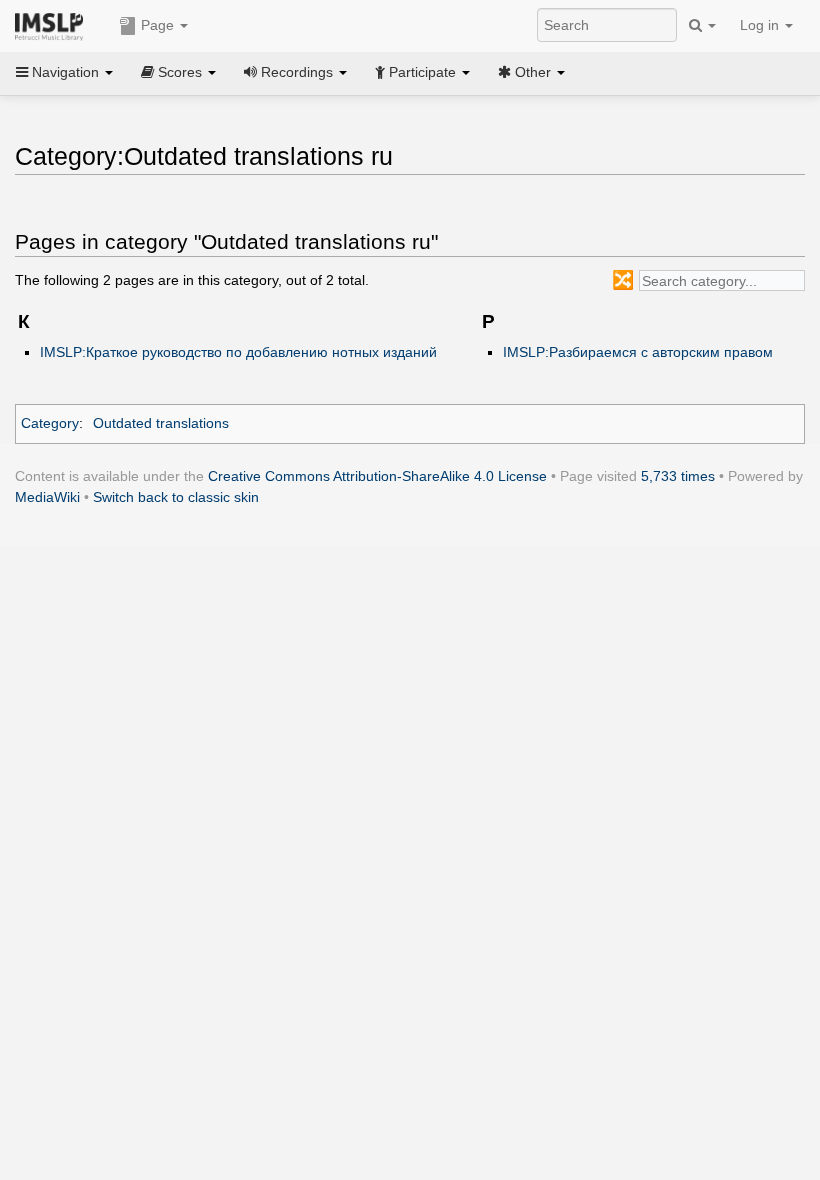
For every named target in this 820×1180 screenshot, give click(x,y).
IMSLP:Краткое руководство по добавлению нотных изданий (238, 352)
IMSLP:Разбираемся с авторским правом (638, 352)
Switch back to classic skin (176, 497)
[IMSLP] (53, 25)
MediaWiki (47, 497)
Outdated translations (161, 423)
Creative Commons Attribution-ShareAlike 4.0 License (377, 476)
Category (50, 423)
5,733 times (678, 476)
